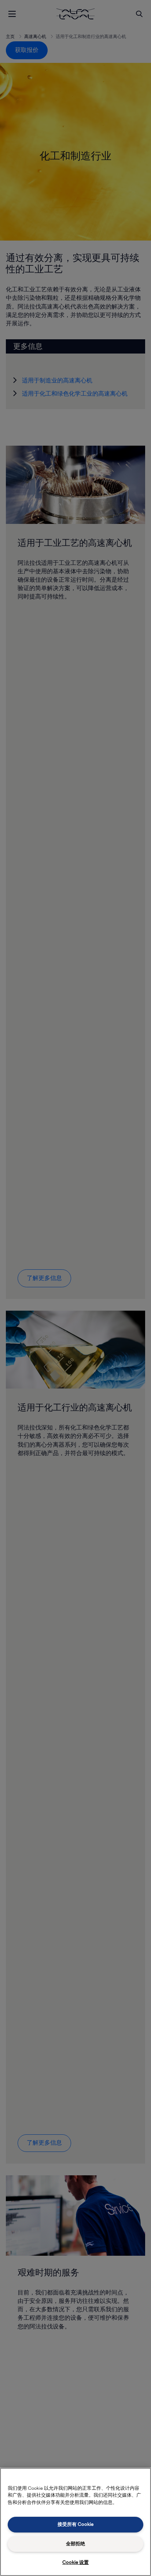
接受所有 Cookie (75, 2524)
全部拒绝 (75, 2544)
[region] (75, 2522)
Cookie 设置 (75, 2562)
